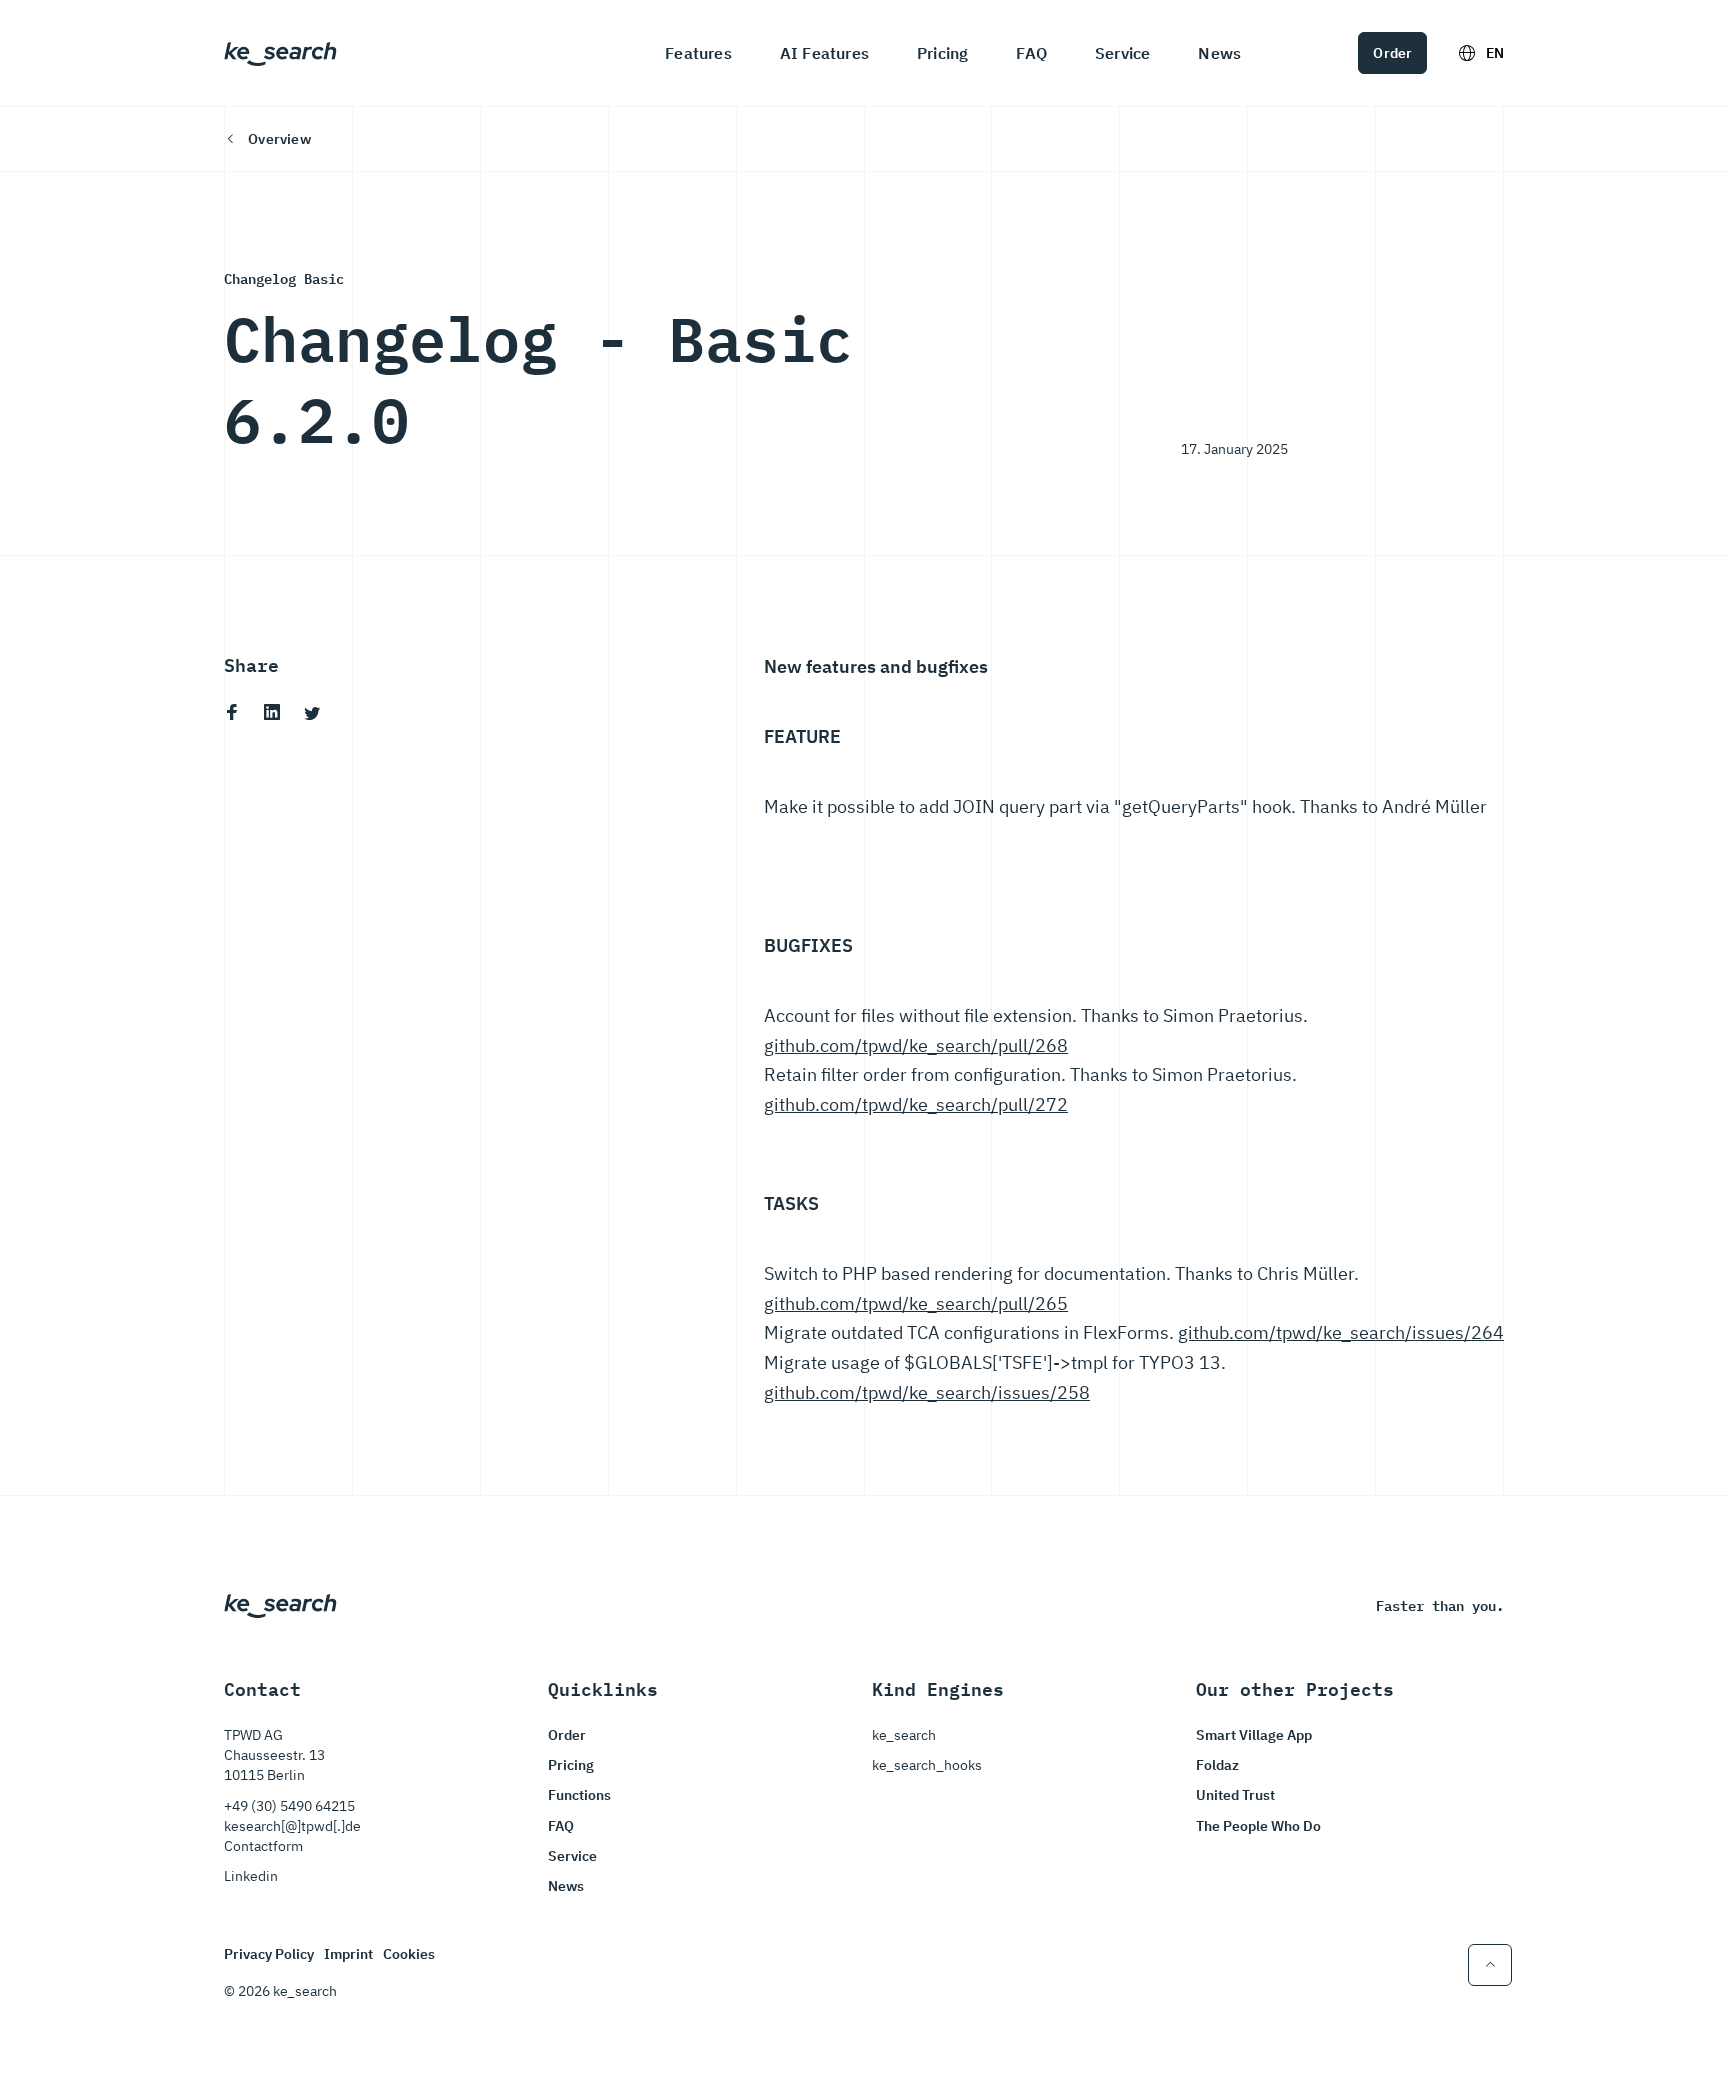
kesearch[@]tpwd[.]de (292, 1826)
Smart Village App (1254, 1735)
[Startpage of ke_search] (280, 52)
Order (1392, 53)
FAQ (1031, 53)
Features (698, 53)
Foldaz (1217, 1765)
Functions (579, 1795)
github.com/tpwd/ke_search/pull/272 (916, 1104)
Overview (279, 139)
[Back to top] (1490, 1965)
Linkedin (251, 1876)
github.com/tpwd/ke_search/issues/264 (1341, 1332)
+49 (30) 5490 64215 (289, 1806)
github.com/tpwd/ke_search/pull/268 (916, 1045)
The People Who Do (1258, 1826)
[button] (232, 712)
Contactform (263, 1846)
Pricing (942, 53)
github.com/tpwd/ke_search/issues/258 (927, 1392)
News (1219, 53)
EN (1495, 53)
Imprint (348, 1954)
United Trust (1235, 1795)
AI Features (824, 53)
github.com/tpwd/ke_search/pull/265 (916, 1303)
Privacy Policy (269, 1954)
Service (1122, 53)
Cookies (409, 1954)
